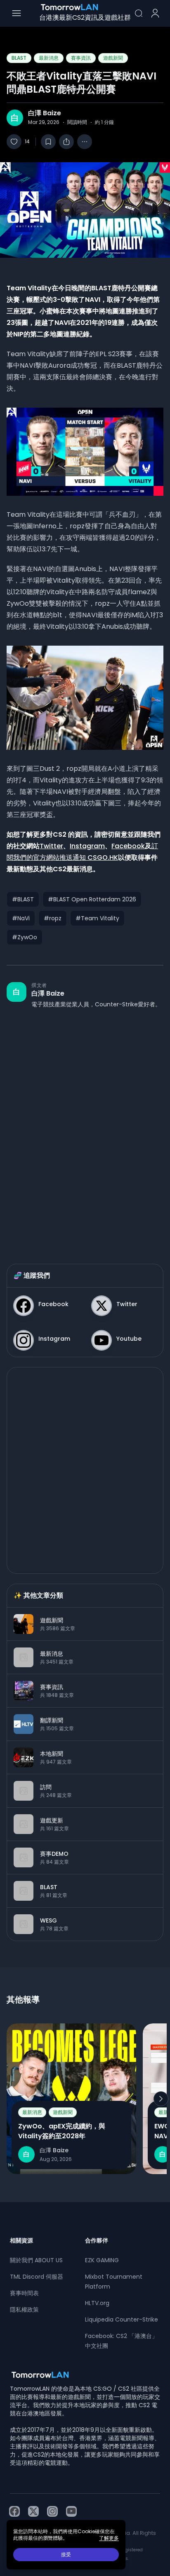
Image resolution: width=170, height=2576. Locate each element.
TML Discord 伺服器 (37, 2277)
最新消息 (49, 58)
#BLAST (23, 899)
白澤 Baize (45, 113)
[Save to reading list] (48, 142)
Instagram (87, 846)
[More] (85, 142)
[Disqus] (85, 1128)
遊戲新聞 (113, 58)
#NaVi (21, 918)
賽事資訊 (81, 58)
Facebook (128, 846)
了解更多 (109, 2538)
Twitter (51, 846)
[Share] (66, 142)
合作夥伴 (97, 2240)
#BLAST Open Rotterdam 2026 (92, 899)
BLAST (19, 58)
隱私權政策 (24, 2310)
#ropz (53, 918)
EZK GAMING (102, 2260)
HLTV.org (97, 2303)
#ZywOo (25, 937)
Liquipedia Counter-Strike (122, 2319)
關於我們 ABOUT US (36, 2260)
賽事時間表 (24, 2293)
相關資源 (21, 2240)
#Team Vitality (97, 918)
